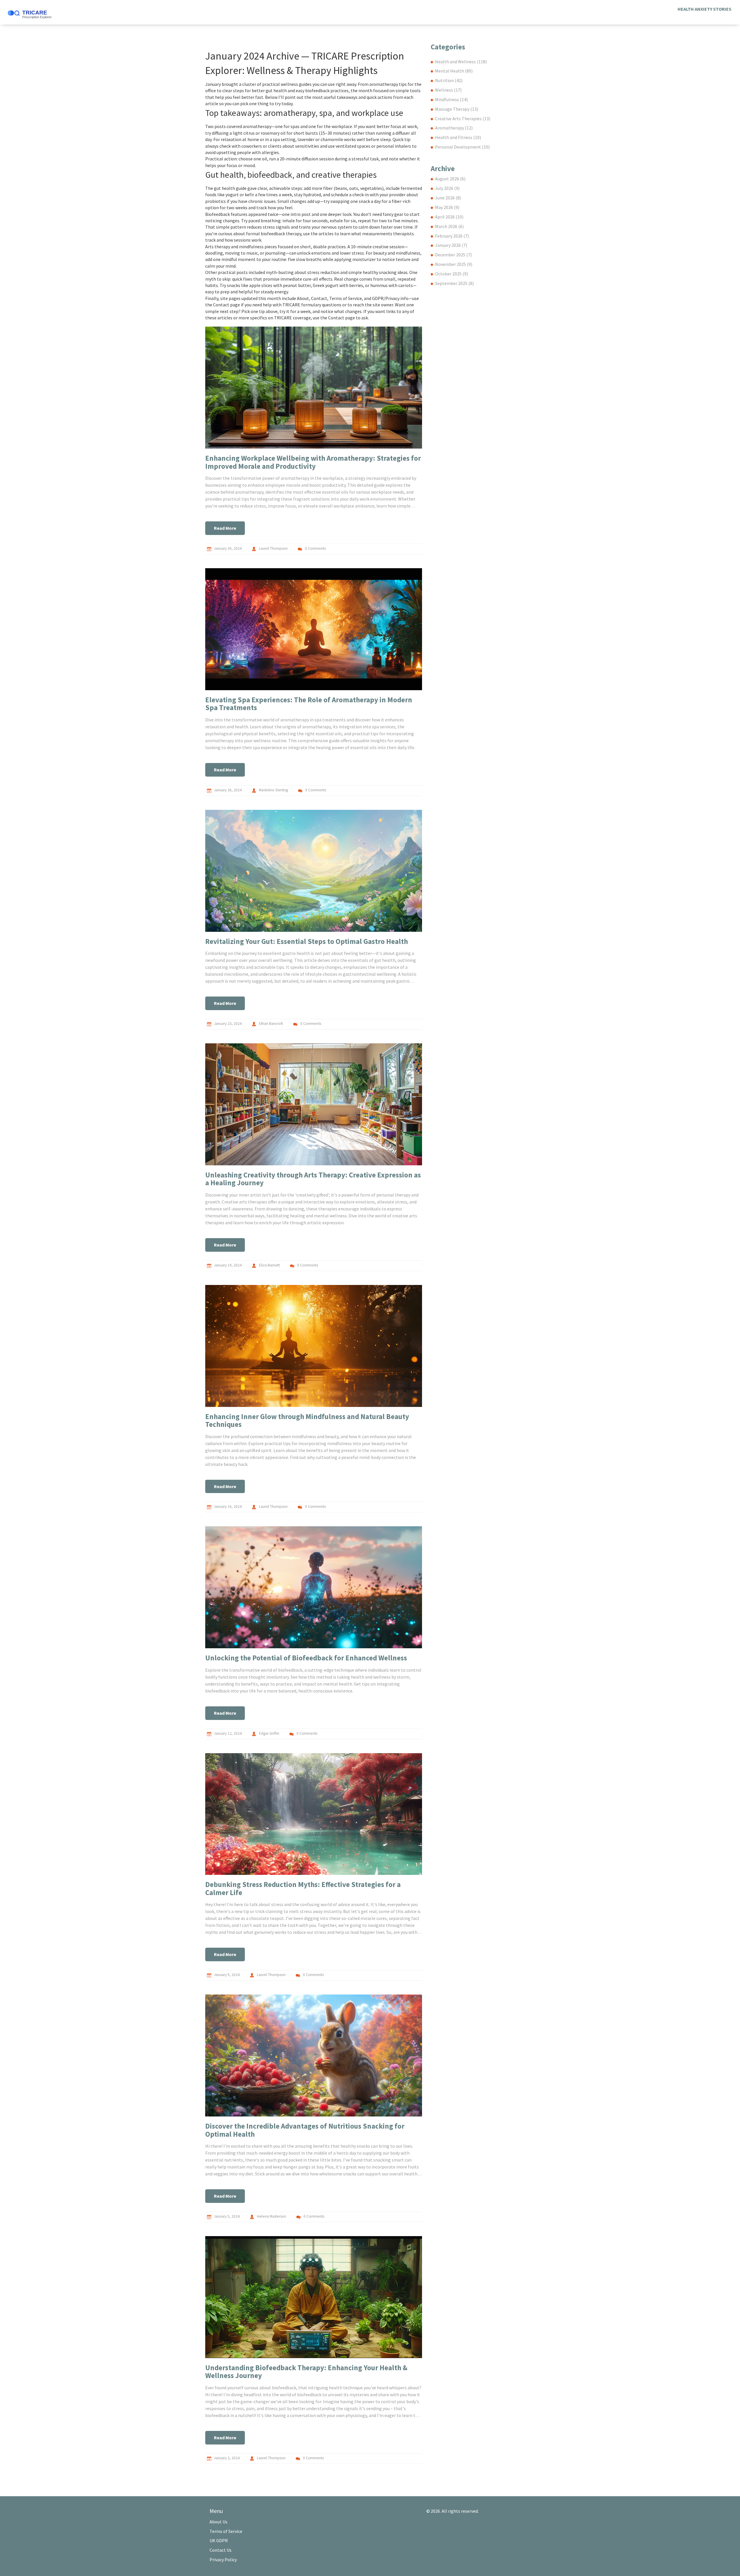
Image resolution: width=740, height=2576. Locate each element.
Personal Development (462, 147)
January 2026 (451, 245)
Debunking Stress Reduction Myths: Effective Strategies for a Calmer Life (303, 1888)
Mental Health (454, 71)
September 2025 (454, 283)
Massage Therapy (457, 109)
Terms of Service (226, 2531)
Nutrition (449, 80)
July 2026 (447, 188)
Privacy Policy (223, 2560)
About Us (219, 2522)
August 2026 (450, 179)
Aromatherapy (454, 128)
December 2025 (453, 255)
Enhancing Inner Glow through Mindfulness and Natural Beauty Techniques (307, 1421)
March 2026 (449, 226)
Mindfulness (451, 99)
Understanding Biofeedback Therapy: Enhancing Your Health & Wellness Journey (306, 2372)
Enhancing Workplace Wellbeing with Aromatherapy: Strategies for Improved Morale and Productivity (313, 462)
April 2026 (449, 217)
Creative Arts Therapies (463, 118)
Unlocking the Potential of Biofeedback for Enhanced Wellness (306, 1658)
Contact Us (221, 2550)
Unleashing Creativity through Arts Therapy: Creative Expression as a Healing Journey (313, 1179)
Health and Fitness (458, 137)
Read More (225, 528)
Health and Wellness (461, 62)
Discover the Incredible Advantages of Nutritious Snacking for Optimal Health (305, 2130)
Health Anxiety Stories (704, 9)
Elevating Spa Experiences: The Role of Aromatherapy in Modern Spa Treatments (309, 704)
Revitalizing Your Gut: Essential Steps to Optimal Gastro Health (307, 941)
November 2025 (454, 264)
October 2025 (452, 274)
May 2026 (447, 207)
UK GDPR (219, 2540)
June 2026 (448, 198)
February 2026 (452, 236)
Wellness (448, 90)
